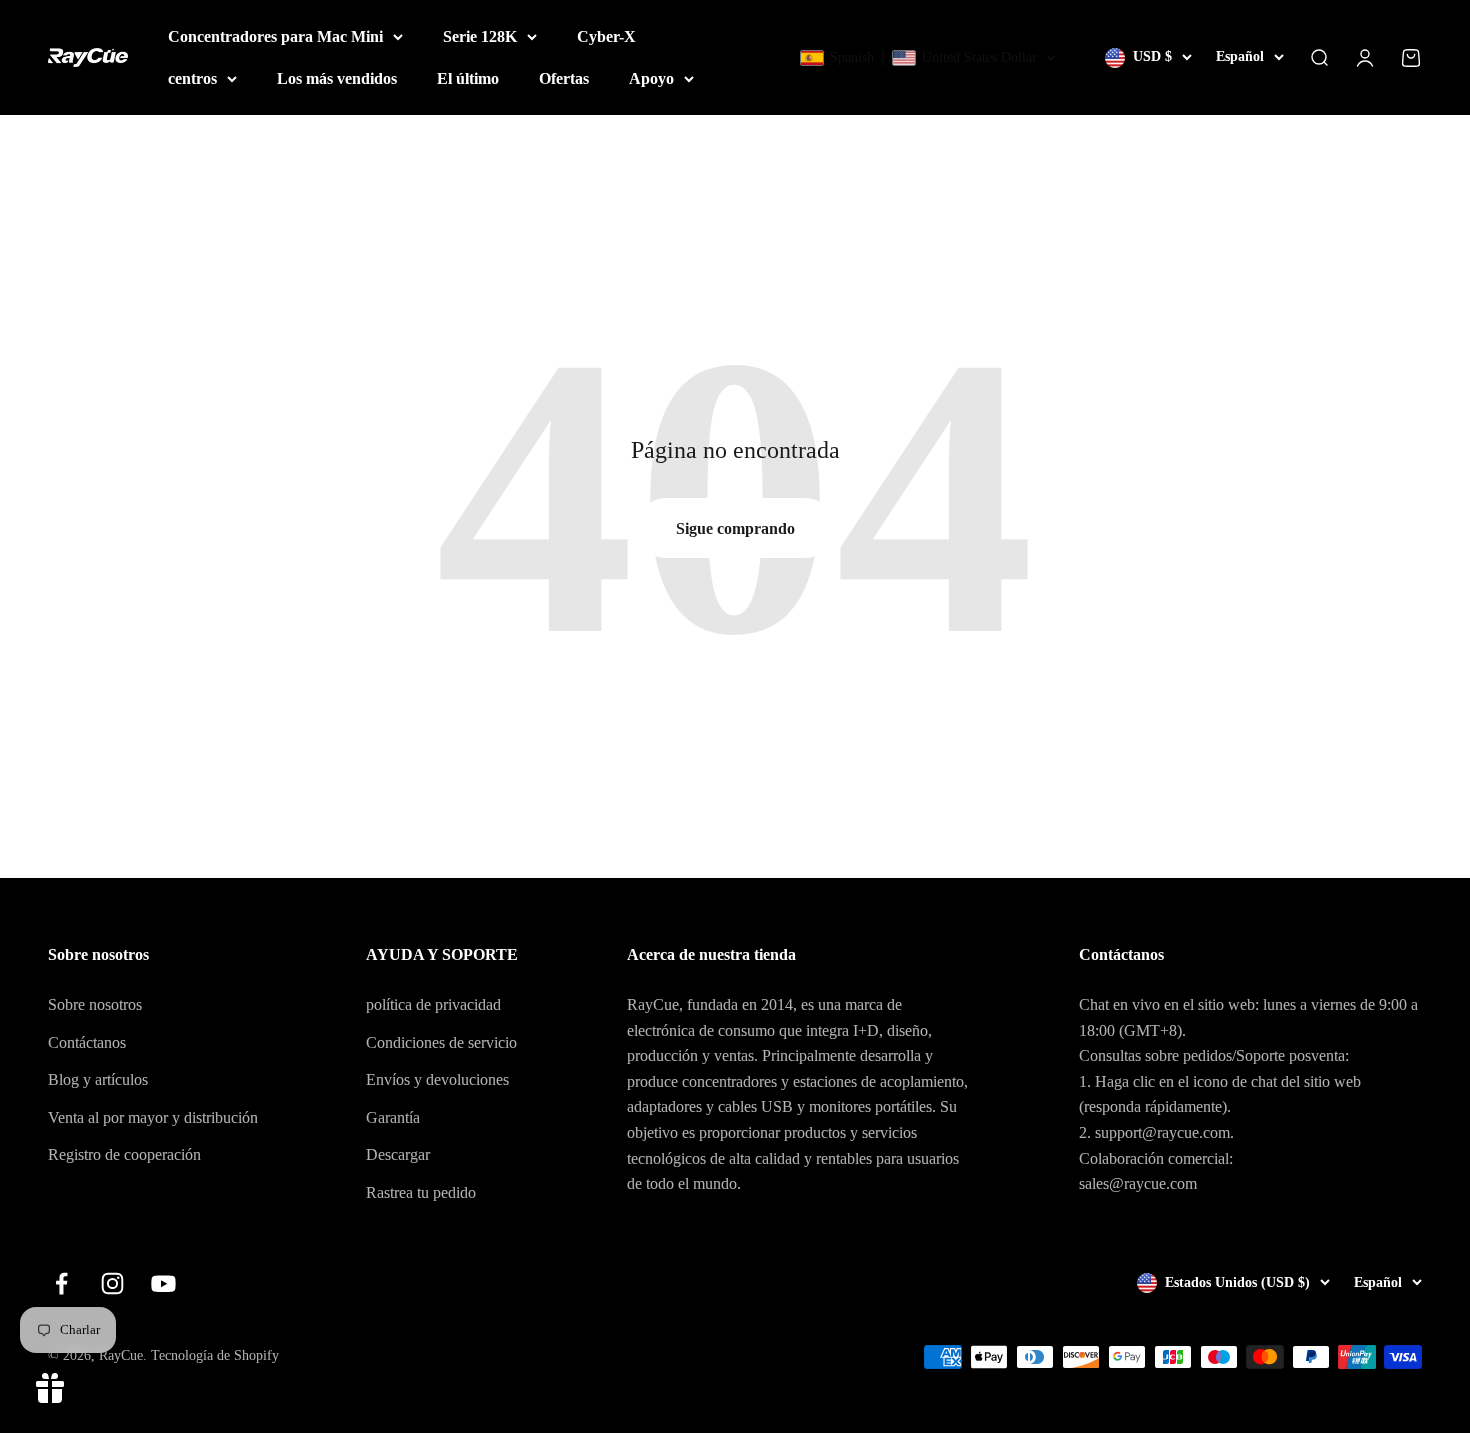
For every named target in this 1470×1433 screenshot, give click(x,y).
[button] (928, 58)
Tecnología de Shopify (215, 1355)
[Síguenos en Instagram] (112, 1283)
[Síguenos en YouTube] (163, 1283)
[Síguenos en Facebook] (61, 1283)
